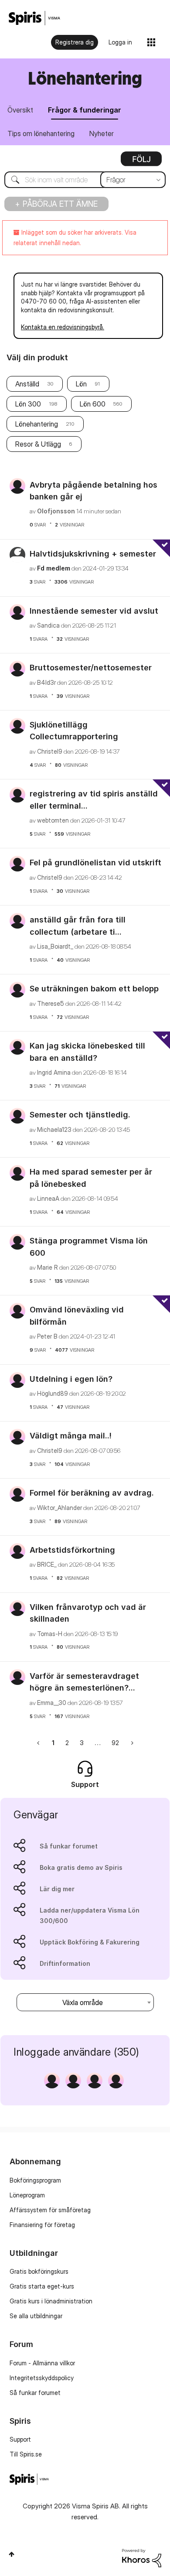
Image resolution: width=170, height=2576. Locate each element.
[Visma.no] (34, 18)
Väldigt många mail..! (71, 1436)
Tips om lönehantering (41, 133)
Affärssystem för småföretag (50, 2210)
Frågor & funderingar (85, 110)
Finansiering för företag (42, 2225)
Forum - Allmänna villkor (42, 2363)
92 (115, 1743)
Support (20, 2439)
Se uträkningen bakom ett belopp (94, 989)
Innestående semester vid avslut (94, 611)
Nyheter (102, 133)
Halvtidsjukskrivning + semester (93, 554)
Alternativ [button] (141, 162)
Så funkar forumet (69, 1846)
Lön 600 (93, 404)
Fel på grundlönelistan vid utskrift (95, 863)
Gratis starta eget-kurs (42, 2286)
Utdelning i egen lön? (71, 1379)
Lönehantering (37, 424)
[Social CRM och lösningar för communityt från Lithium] (142, 2557)
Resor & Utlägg (38, 444)
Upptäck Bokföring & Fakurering (90, 1942)
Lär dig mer (57, 1889)
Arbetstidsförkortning (72, 1550)
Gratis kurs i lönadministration (51, 2301)
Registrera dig (75, 42)
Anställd (27, 384)
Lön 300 (28, 404)
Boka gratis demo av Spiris (81, 1867)
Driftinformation (65, 1963)
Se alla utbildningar (36, 2316)
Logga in (120, 42)
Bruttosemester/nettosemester (91, 668)
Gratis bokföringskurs (39, 2271)
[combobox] (85, 180)
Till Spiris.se (26, 2454)
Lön (81, 384)
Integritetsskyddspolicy (42, 2378)
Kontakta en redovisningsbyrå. (63, 327)
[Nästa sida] (131, 1743)
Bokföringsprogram (35, 2180)
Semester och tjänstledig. (80, 1115)
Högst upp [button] (12, 2554)
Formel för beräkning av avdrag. (92, 1493)
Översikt (20, 110)
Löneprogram (27, 2195)
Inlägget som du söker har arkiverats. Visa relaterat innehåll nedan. (75, 237)
